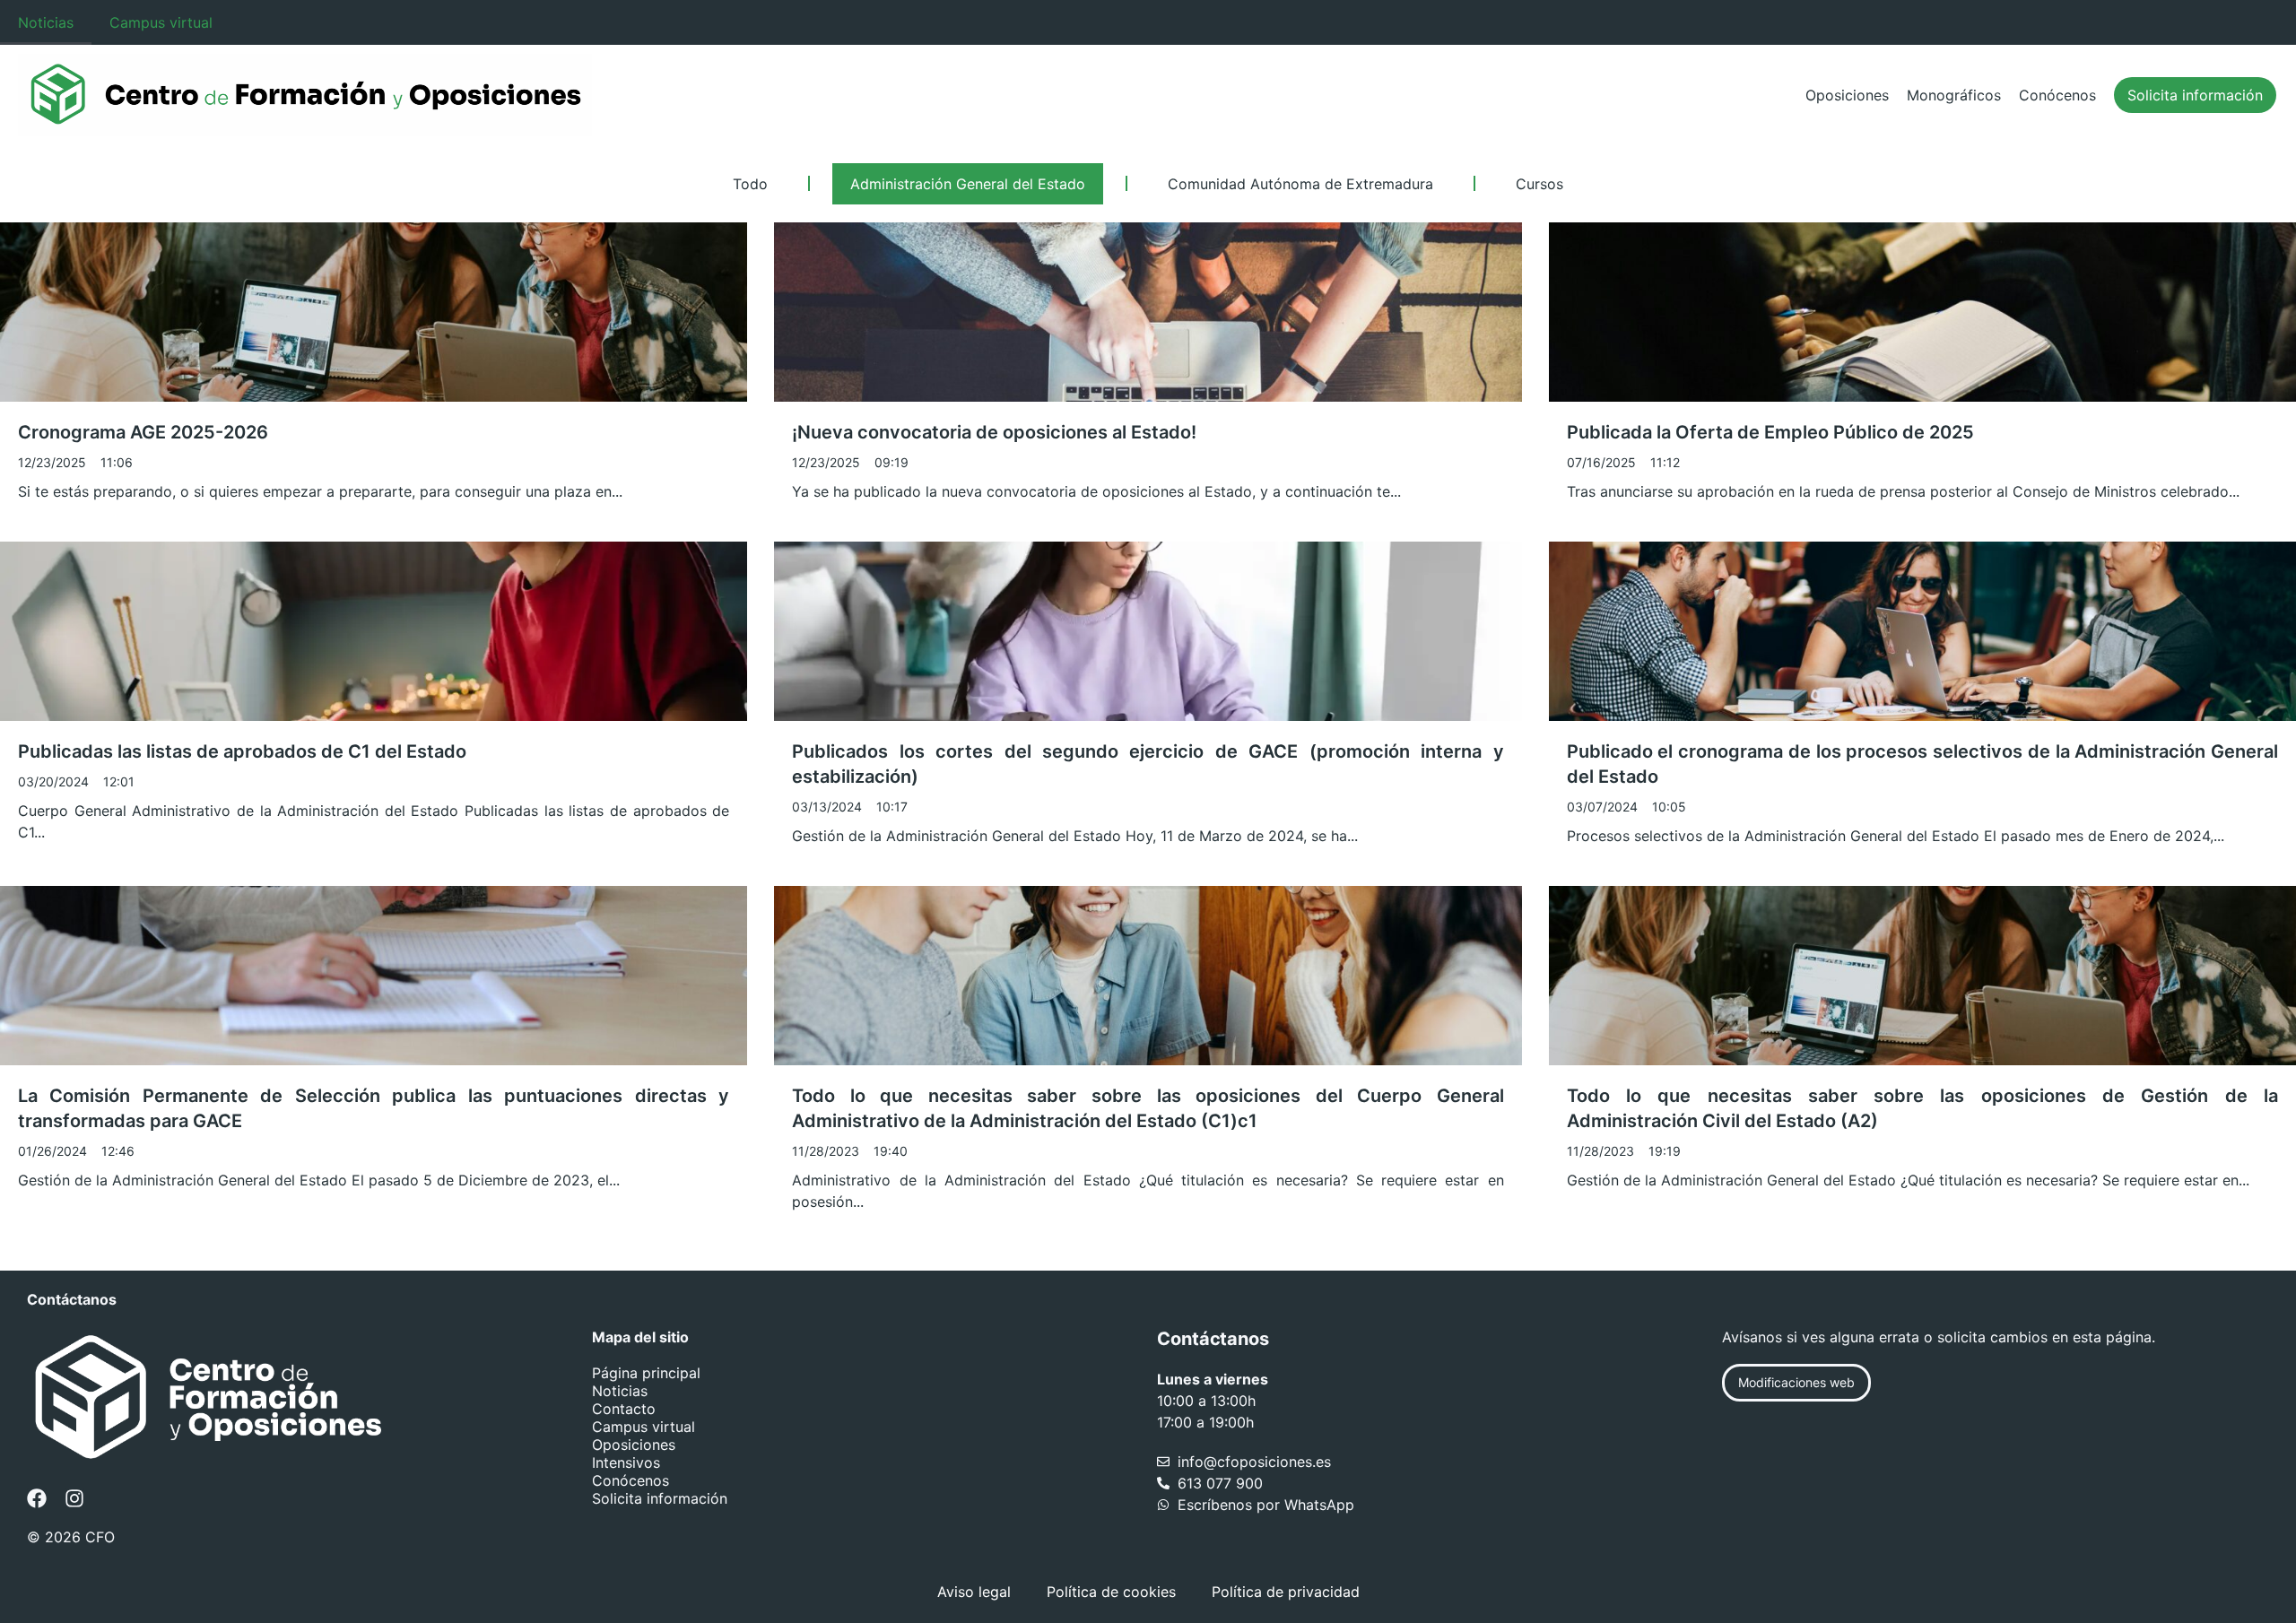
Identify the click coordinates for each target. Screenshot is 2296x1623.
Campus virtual (161, 22)
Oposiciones (1847, 95)
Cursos (1539, 184)
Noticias (46, 22)
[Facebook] (37, 1498)
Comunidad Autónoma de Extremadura (1300, 184)
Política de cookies (1111, 1592)
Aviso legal (974, 1592)
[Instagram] (74, 1498)
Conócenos (2057, 95)
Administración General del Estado (968, 184)
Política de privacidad (1286, 1592)
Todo (750, 184)
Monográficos (1954, 95)
